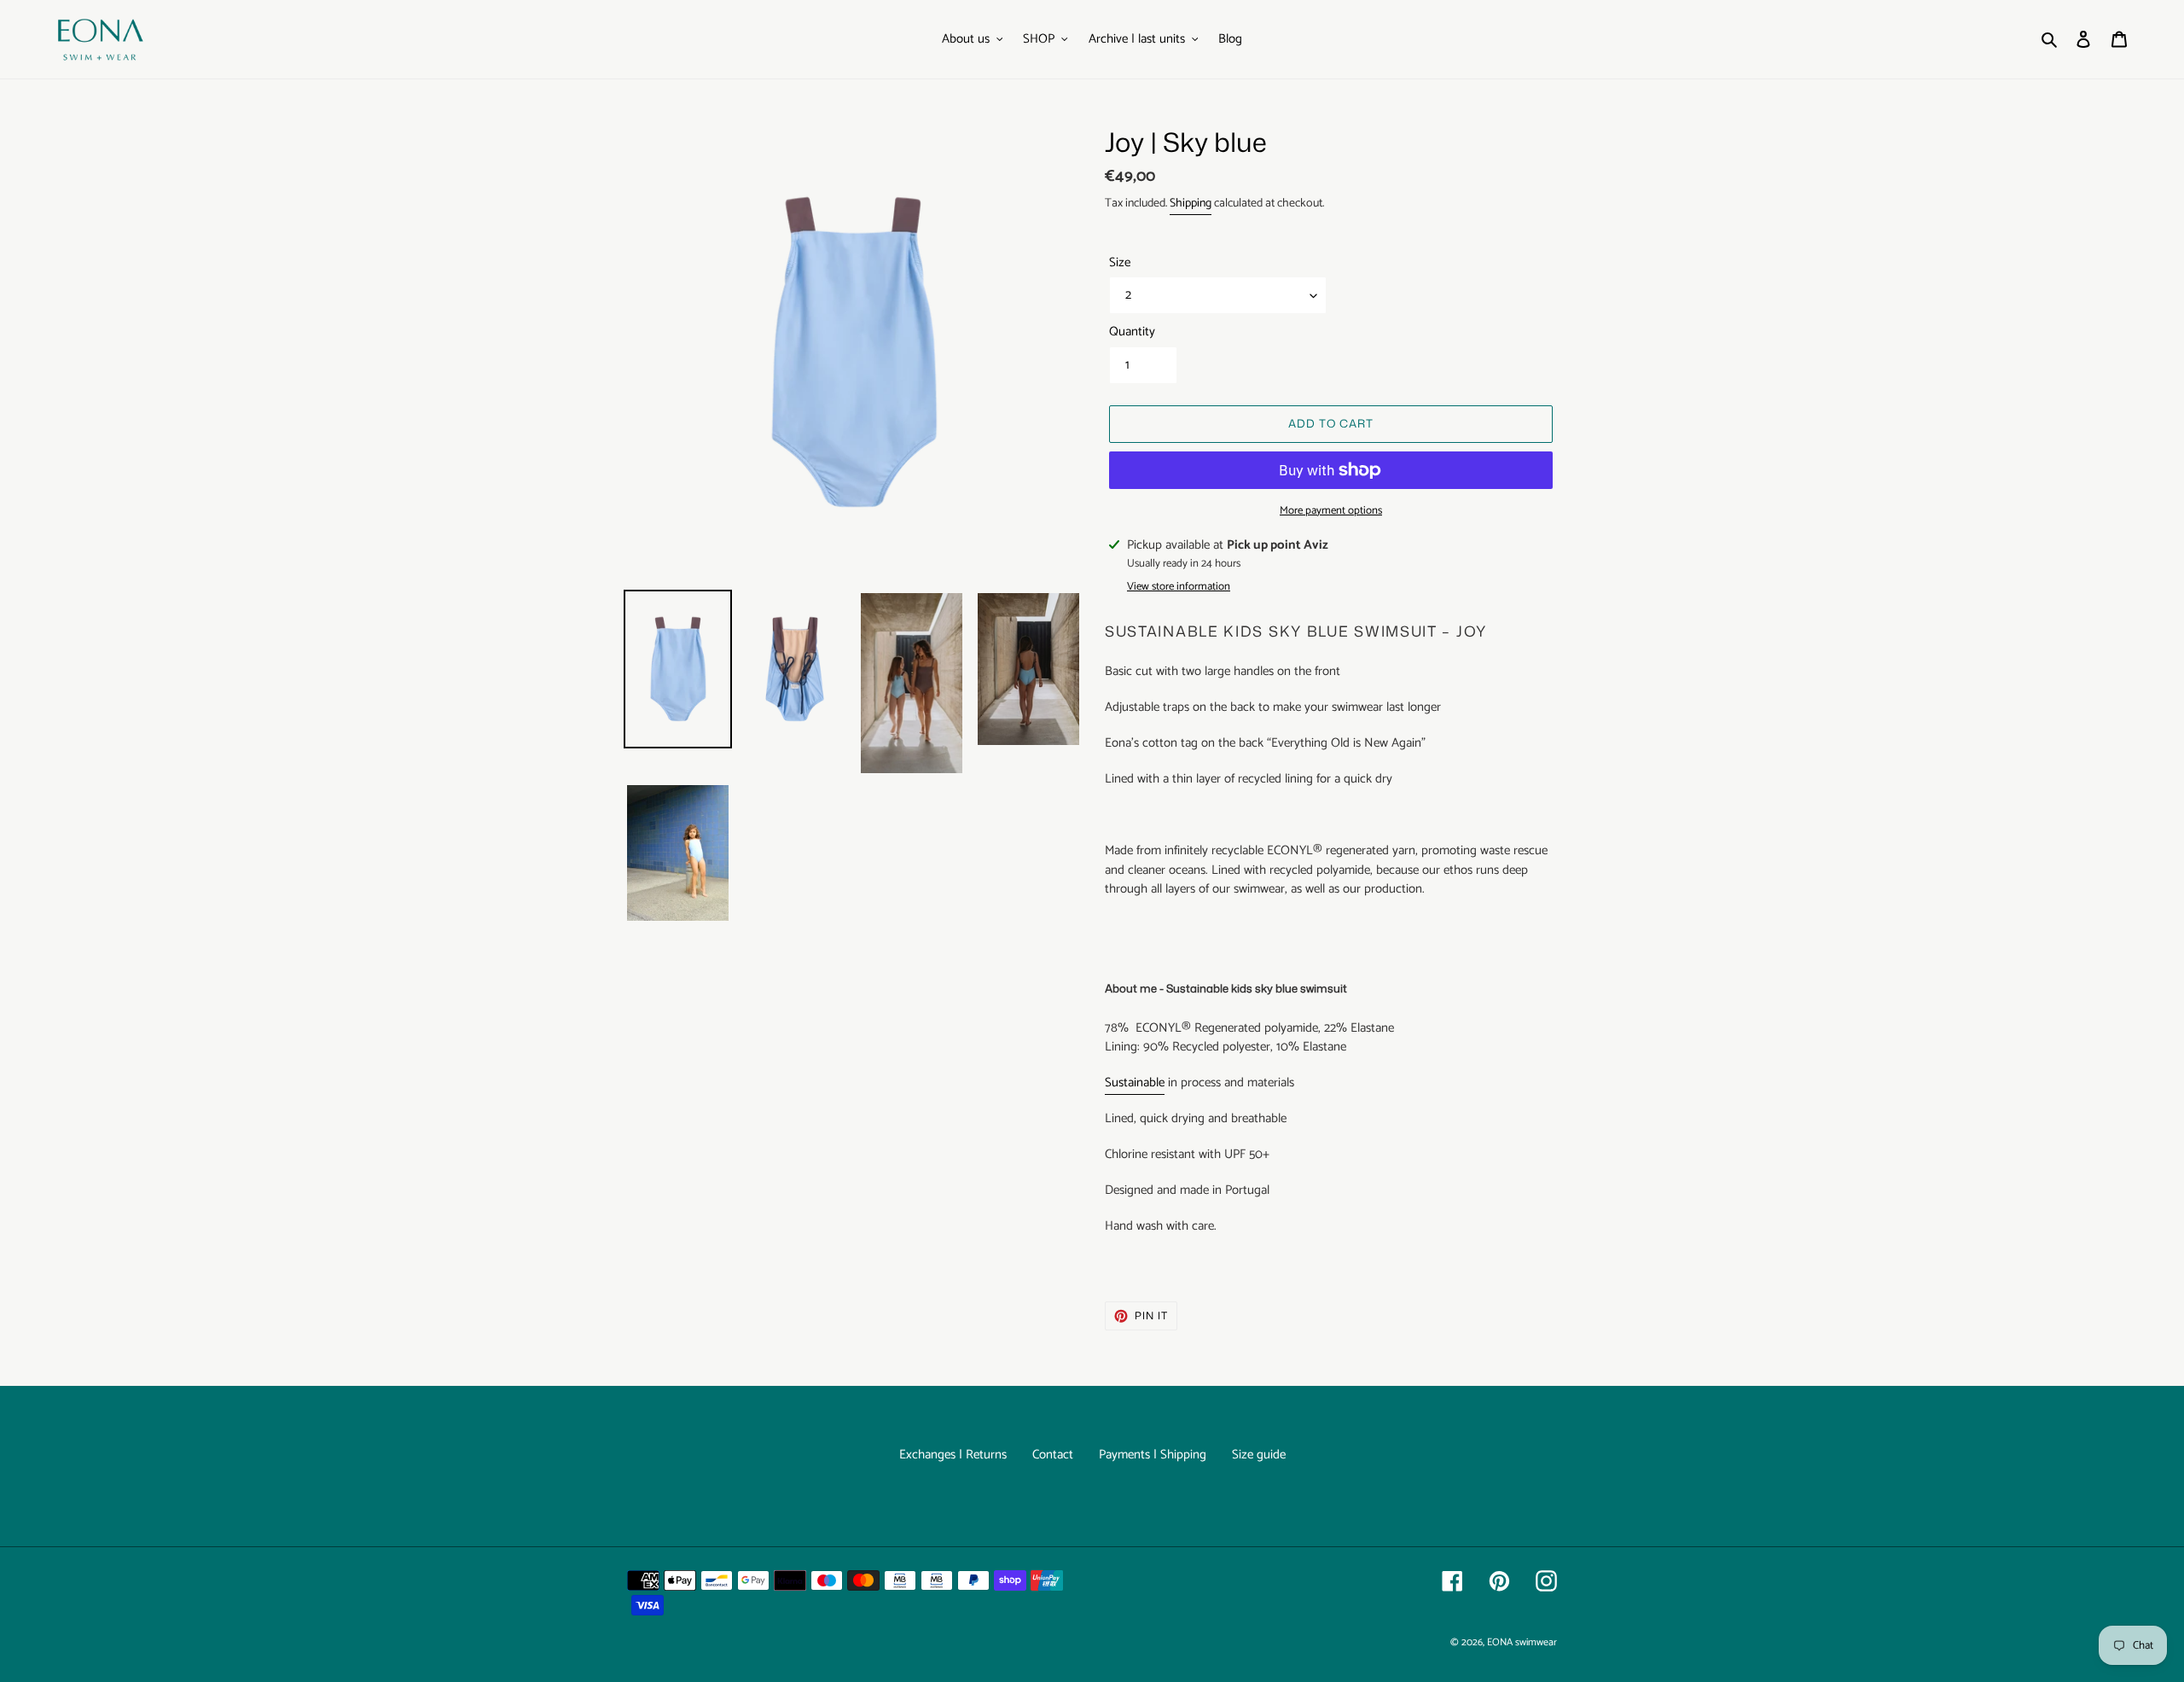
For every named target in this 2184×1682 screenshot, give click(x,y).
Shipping (1191, 204)
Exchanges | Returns (953, 1455)
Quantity (1132, 332)
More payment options (1331, 511)
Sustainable (1135, 1083)
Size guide (1259, 1455)
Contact (1053, 1455)
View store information (1179, 587)
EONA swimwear (1522, 1642)
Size (1120, 263)
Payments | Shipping (1153, 1455)
